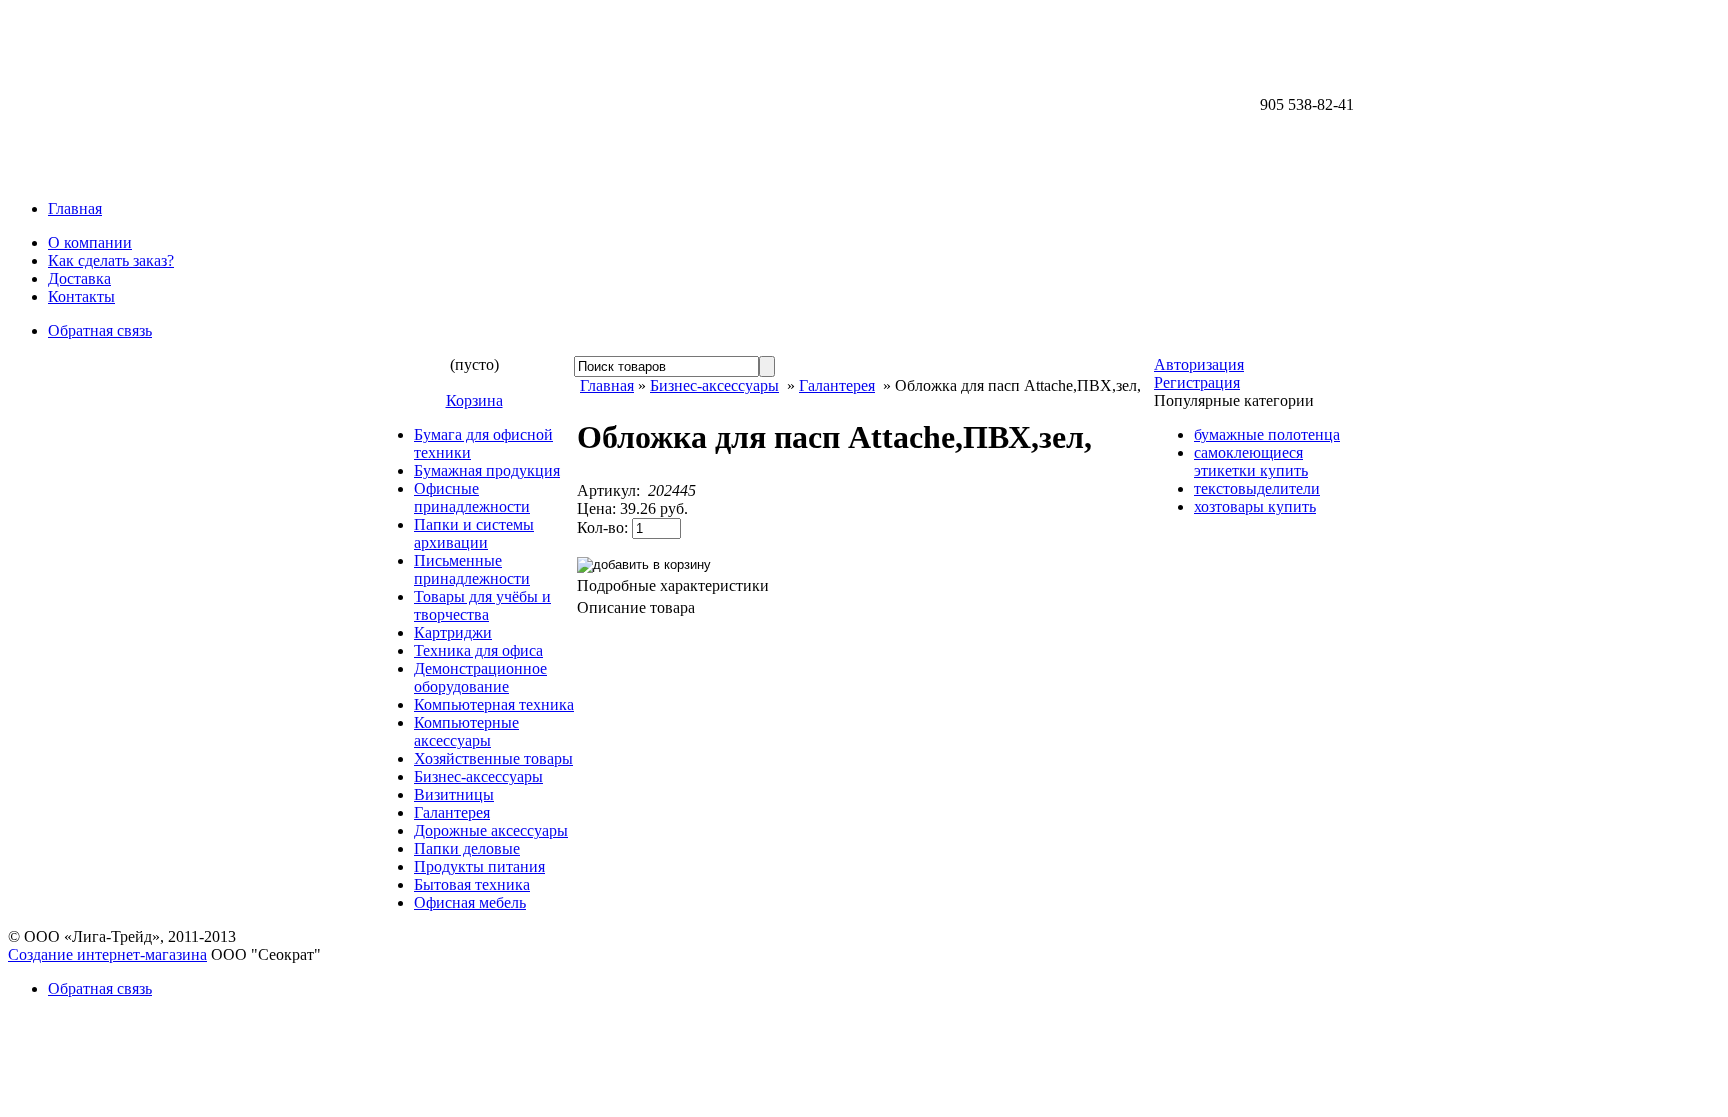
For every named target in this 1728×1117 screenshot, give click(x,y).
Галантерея (452, 812)
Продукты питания (479, 866)
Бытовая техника (472, 884)
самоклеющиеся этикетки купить (1251, 461)
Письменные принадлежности (472, 569)
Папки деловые (467, 848)
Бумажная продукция (487, 470)
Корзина (474, 400)
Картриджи (453, 632)
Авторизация (1199, 364)
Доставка (79, 278)
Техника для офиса (478, 650)
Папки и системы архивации (474, 533)
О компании (90, 242)
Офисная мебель (470, 902)
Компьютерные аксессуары (466, 731)
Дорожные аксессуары (491, 830)
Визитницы (454, 794)
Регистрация (1197, 382)
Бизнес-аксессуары (478, 776)
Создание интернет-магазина (107, 954)
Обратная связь (100, 330)
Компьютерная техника (494, 704)
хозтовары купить (1255, 506)
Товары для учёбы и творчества (482, 605)
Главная (75, 208)
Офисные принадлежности (472, 497)
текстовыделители (1257, 488)
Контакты (81, 296)
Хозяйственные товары (493, 758)
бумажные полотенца (1267, 434)
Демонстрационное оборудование (480, 677)
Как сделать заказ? (111, 260)
